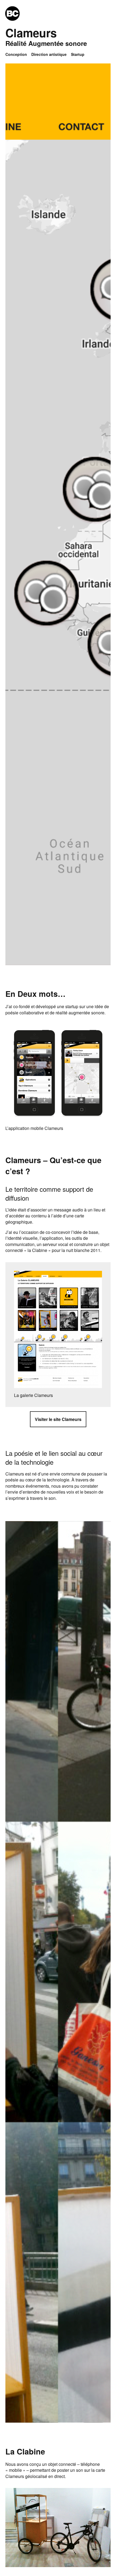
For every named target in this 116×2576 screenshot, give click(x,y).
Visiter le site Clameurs (58, 1419)
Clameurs (31, 33)
